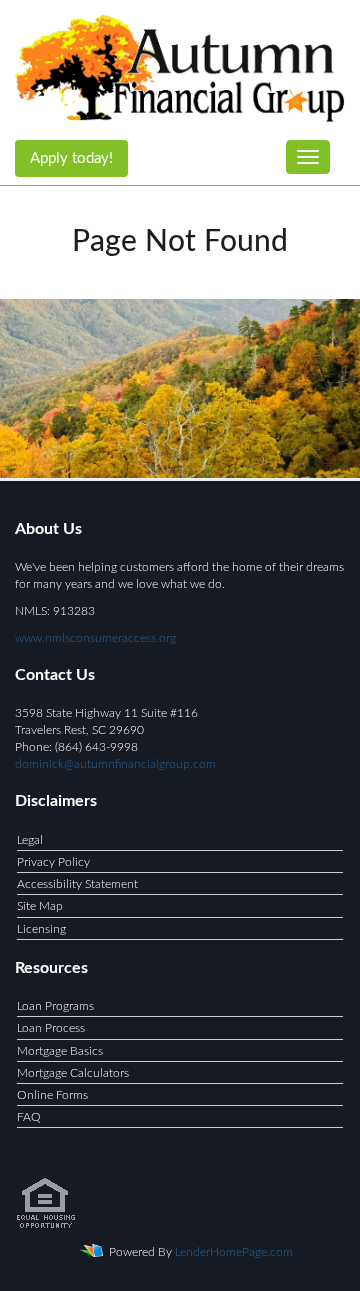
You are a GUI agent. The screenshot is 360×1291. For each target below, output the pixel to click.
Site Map (40, 906)
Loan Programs (55, 1006)
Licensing (41, 929)
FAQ (29, 1117)
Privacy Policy (53, 862)
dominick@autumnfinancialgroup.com (115, 764)
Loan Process (51, 1028)
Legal (30, 840)
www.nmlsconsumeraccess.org (95, 638)
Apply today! (71, 158)
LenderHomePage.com (234, 1252)
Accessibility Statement (77, 884)
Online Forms (52, 1095)
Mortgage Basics (60, 1051)
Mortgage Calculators (73, 1073)
